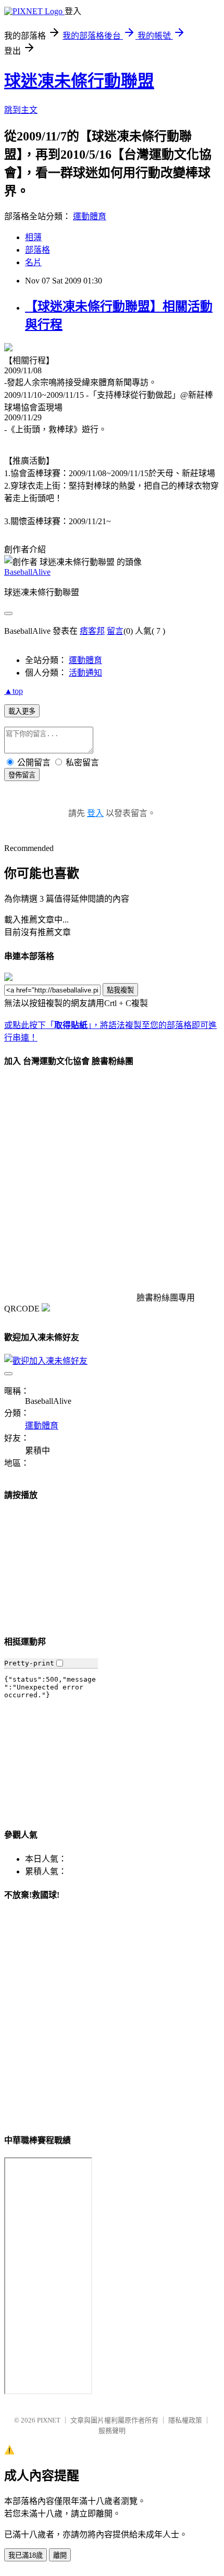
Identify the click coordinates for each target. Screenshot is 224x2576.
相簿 (33, 237)
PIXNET (49, 2420)
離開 (60, 2555)
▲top (14, 691)
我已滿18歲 (26, 2555)
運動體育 (90, 216)
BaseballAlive (27, 572)
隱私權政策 (185, 2420)
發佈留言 (22, 775)
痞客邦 (92, 631)
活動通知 (85, 673)
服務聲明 (112, 2431)
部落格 (38, 250)
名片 (33, 262)
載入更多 (22, 711)
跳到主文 (21, 110)
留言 (115, 631)
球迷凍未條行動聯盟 (79, 81)
